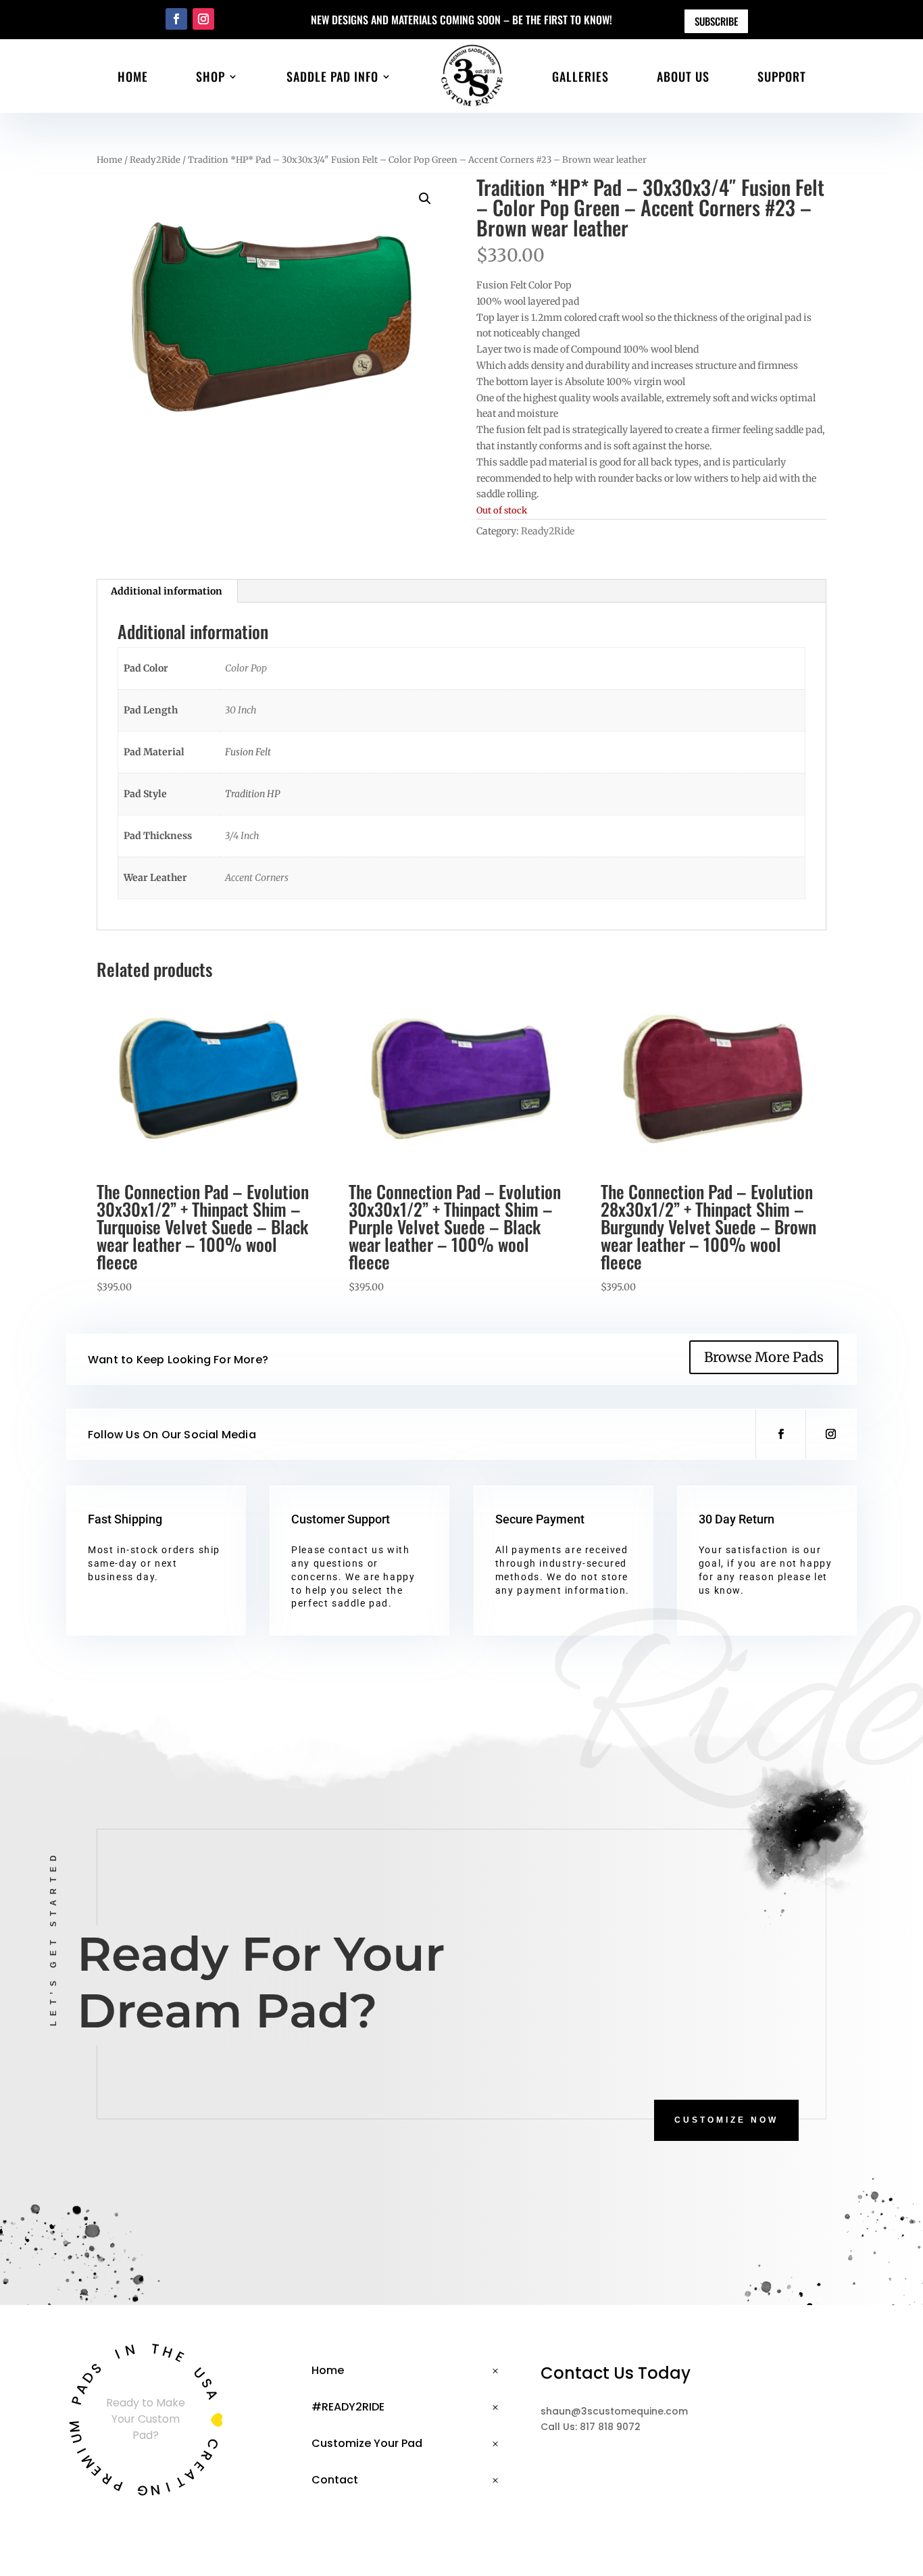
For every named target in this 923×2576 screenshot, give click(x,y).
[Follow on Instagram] (203, 19)
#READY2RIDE (348, 2407)
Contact (335, 2480)
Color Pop (246, 668)
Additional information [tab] (167, 591)
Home (133, 76)
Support (782, 76)
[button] (425, 199)
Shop (210, 76)
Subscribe (716, 21)
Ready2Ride (155, 160)
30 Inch (241, 710)
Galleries (580, 76)
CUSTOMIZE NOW (726, 2120)
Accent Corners (257, 878)
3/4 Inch (242, 836)
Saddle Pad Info (332, 76)
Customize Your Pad (367, 2443)
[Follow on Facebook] (176, 19)
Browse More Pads (764, 1357)
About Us (683, 76)
